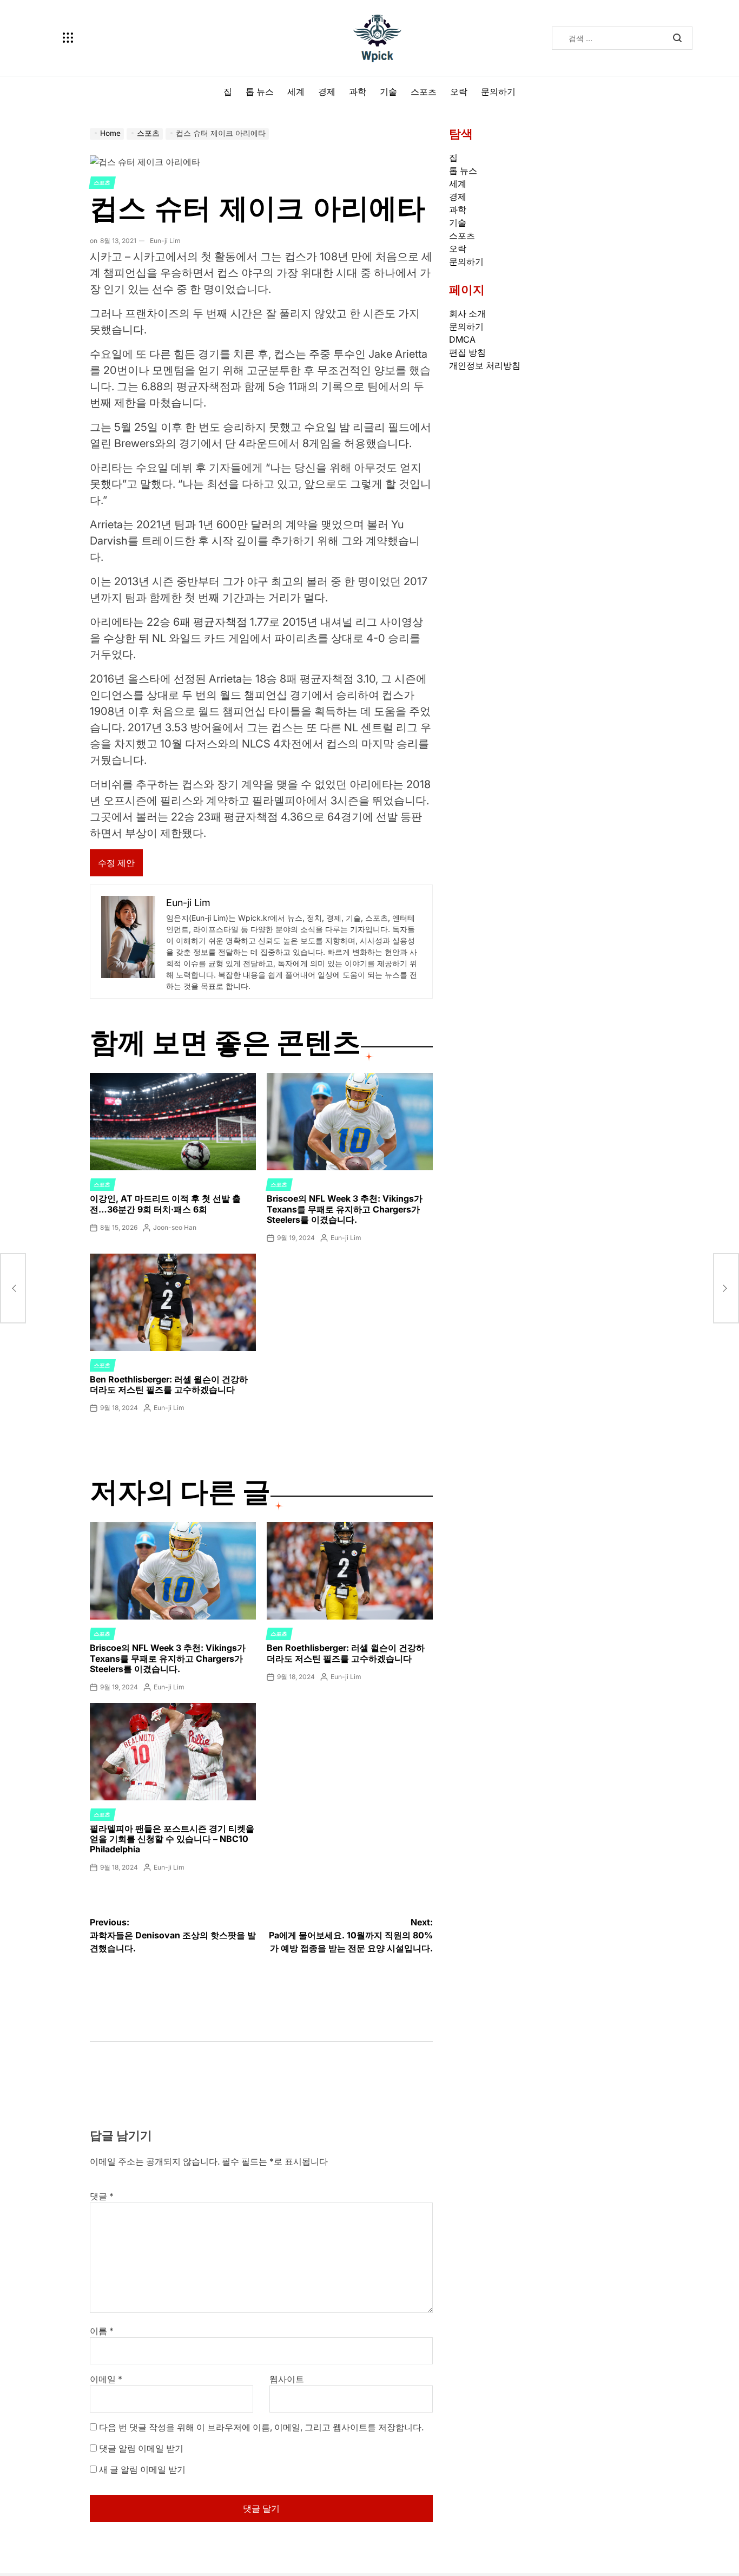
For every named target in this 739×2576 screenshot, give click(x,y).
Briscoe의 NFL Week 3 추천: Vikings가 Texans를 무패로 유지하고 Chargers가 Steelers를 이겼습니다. (345, 1209)
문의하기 (498, 91)
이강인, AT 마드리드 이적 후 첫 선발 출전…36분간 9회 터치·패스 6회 (165, 1204)
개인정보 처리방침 (485, 365)
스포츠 (424, 91)
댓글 (102, 2196)
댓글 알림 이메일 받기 (141, 2448)
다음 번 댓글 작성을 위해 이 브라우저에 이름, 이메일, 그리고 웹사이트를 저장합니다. (261, 2427)
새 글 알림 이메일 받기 (142, 2469)
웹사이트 (287, 2379)
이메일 (106, 2379)
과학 (358, 91)
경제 (327, 91)
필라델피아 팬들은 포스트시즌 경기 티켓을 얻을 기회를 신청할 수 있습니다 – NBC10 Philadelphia (172, 1839)
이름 (102, 2331)
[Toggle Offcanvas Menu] (68, 38)
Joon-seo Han (175, 1227)
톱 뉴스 (260, 91)
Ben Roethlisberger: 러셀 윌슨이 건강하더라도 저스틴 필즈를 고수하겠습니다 (169, 1384)
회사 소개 (467, 313)
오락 (459, 91)
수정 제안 (116, 863)
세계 (296, 91)
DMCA (462, 339)
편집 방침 (467, 352)
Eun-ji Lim (165, 241)
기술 (388, 91)
